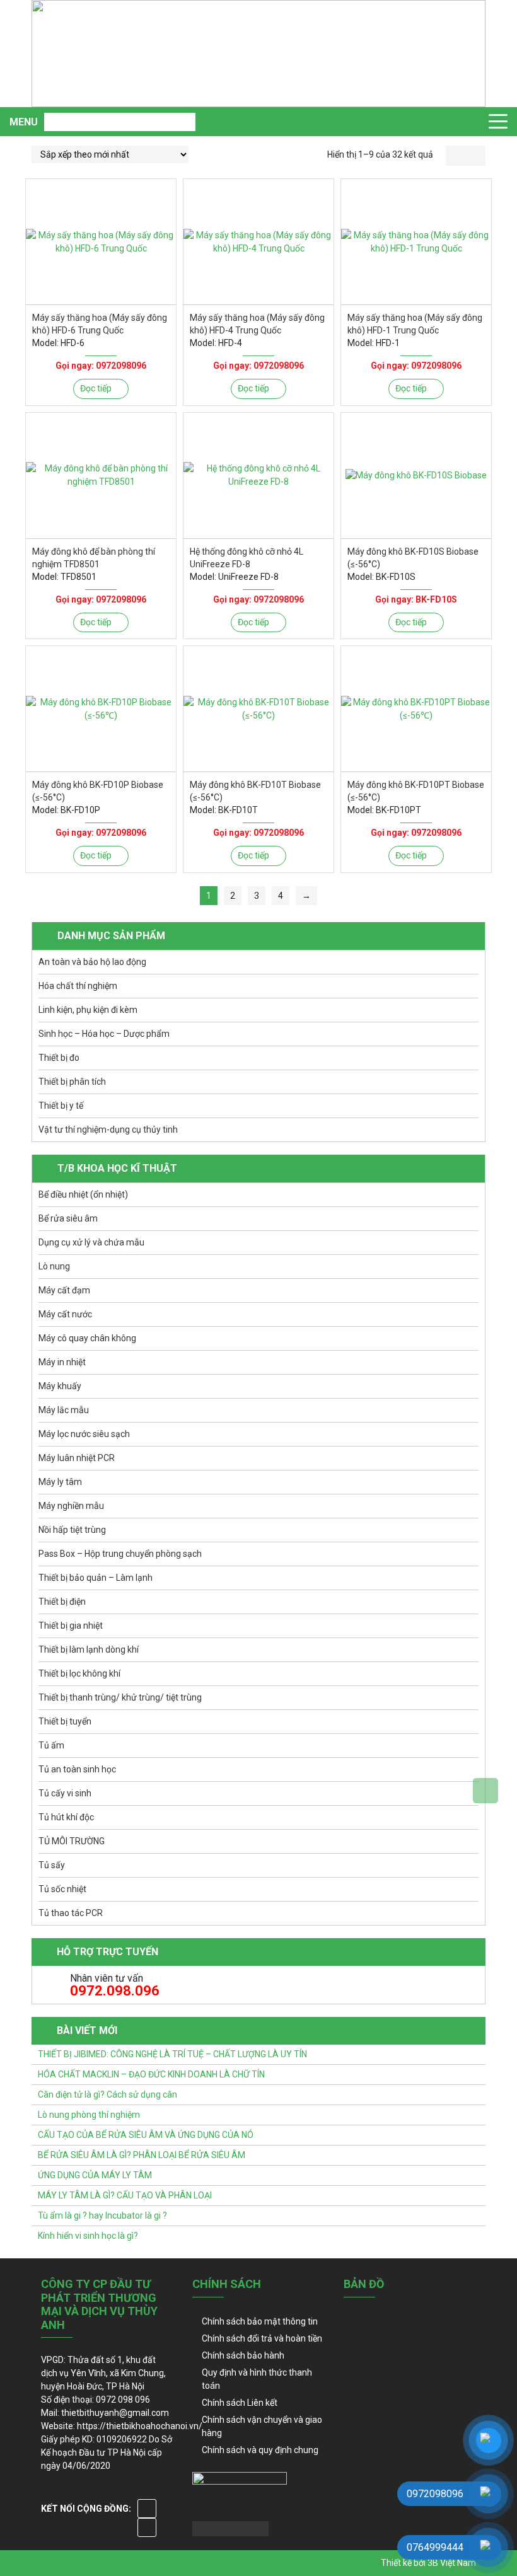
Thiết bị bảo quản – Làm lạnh (96, 1578)
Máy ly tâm (60, 1482)
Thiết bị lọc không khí (79, 1673)
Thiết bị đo (59, 1058)
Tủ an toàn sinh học (77, 1769)
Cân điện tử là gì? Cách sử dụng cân (107, 2094)
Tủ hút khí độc (66, 1817)
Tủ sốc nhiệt (62, 1889)
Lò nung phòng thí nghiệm (89, 2115)
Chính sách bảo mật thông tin (260, 2321)
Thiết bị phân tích (72, 1082)
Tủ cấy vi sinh (65, 1793)
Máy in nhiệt (62, 1362)
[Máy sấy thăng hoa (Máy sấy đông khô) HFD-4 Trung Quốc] (258, 242)
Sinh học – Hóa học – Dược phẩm (104, 1034)
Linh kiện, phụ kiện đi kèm (88, 1010)
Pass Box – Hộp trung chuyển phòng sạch (120, 1554)
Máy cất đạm (64, 1290)
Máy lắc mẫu (64, 1410)
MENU (24, 122)
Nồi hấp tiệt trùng (72, 1530)
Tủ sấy (52, 1865)
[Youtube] (147, 2527)
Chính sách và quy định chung (260, 2450)
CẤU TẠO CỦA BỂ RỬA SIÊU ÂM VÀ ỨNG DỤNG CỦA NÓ (146, 2135)
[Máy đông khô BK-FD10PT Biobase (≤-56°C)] (416, 709)
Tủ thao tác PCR (71, 1913)
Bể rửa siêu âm (68, 1218)
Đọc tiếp (96, 388)
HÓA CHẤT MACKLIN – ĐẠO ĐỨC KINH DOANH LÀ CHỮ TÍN (151, 2074)
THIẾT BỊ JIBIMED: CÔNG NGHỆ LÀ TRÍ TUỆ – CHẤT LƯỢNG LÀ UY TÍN (172, 2054)
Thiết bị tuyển (65, 1721)
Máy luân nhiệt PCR (77, 1458)
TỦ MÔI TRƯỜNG (72, 1841)
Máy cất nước (65, 1314)
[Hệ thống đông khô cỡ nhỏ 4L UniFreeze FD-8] (258, 476)
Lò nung (54, 1266)
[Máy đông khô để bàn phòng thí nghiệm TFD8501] (101, 476)
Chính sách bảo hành (243, 2355)
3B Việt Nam (452, 2563)
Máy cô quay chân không (87, 1338)
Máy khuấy (60, 1386)
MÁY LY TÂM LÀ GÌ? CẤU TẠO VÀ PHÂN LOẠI (125, 2195)
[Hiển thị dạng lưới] (456, 156)
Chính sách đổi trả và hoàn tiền (262, 2338)
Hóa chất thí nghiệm (78, 986)
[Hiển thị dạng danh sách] (476, 156)
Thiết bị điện (62, 1602)
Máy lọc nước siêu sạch (84, 1434)
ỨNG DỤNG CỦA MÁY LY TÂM (95, 2175)
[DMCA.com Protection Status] (230, 2527)
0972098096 (121, 366)
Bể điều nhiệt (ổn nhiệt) (83, 1194)
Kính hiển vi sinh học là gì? (88, 2236)
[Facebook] (147, 2509)
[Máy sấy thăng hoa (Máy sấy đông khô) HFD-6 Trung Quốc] (101, 242)
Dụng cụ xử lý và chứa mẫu (91, 1242)
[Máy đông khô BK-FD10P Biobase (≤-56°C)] (101, 709)
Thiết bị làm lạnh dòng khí (89, 1649)
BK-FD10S (436, 599)
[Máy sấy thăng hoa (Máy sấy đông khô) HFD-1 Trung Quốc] (416, 242)
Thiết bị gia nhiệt (71, 1626)
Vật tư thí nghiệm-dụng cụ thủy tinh (108, 1129)
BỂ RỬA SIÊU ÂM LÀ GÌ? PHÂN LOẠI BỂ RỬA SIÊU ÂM (142, 2155)
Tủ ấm (51, 1745)
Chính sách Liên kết (240, 2403)
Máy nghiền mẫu (71, 1506)
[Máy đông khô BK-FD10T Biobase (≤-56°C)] (258, 709)
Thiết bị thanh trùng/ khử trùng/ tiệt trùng (120, 1697)
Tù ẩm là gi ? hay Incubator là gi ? (102, 2215)
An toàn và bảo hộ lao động (92, 962)
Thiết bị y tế (61, 1106)
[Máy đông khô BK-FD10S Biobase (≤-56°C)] (416, 476)
